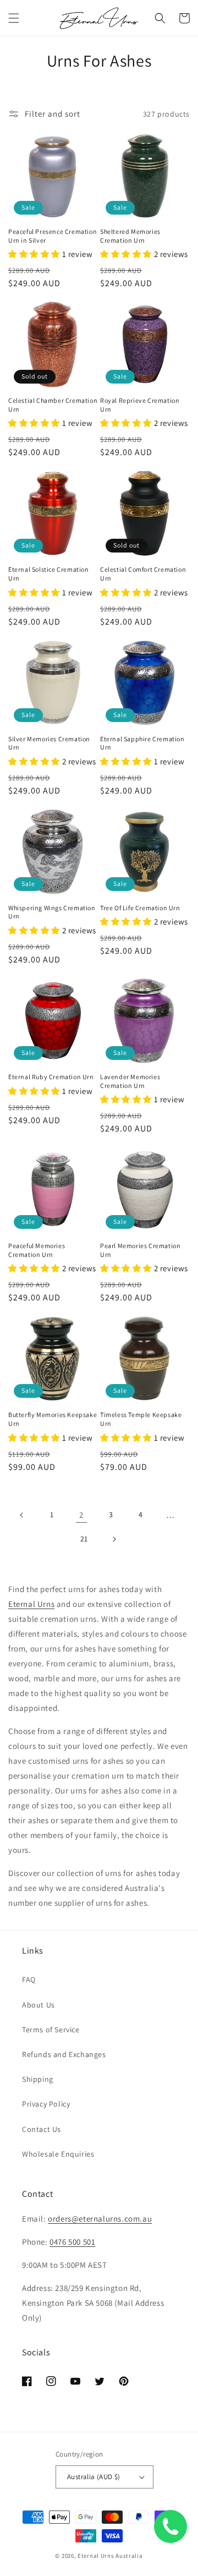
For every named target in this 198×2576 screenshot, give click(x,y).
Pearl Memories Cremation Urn (140, 1250)
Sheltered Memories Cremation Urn (130, 236)
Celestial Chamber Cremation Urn (53, 405)
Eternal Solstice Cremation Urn (49, 574)
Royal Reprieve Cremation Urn (140, 405)
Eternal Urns (31, 1604)
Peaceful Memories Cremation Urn (37, 1250)
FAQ (29, 1979)
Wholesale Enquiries (58, 2154)
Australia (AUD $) (94, 2477)
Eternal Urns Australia (110, 2556)
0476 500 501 (72, 2242)
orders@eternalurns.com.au (100, 2219)
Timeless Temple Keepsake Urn (141, 1419)
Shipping (38, 2079)
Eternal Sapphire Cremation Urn (142, 743)
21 (84, 1539)
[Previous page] (22, 1515)
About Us (38, 2005)
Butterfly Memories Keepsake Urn (53, 1419)
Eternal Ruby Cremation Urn (51, 1077)
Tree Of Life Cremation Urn (140, 908)
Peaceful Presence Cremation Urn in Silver (53, 236)
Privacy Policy (46, 2104)
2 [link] (81, 1515)
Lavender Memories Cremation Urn (130, 1081)
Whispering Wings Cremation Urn (52, 912)
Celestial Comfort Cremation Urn (143, 574)
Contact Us (42, 2129)
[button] (14, 18)
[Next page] (114, 1539)
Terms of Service (51, 2030)
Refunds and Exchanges (64, 2054)
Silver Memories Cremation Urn (49, 743)
